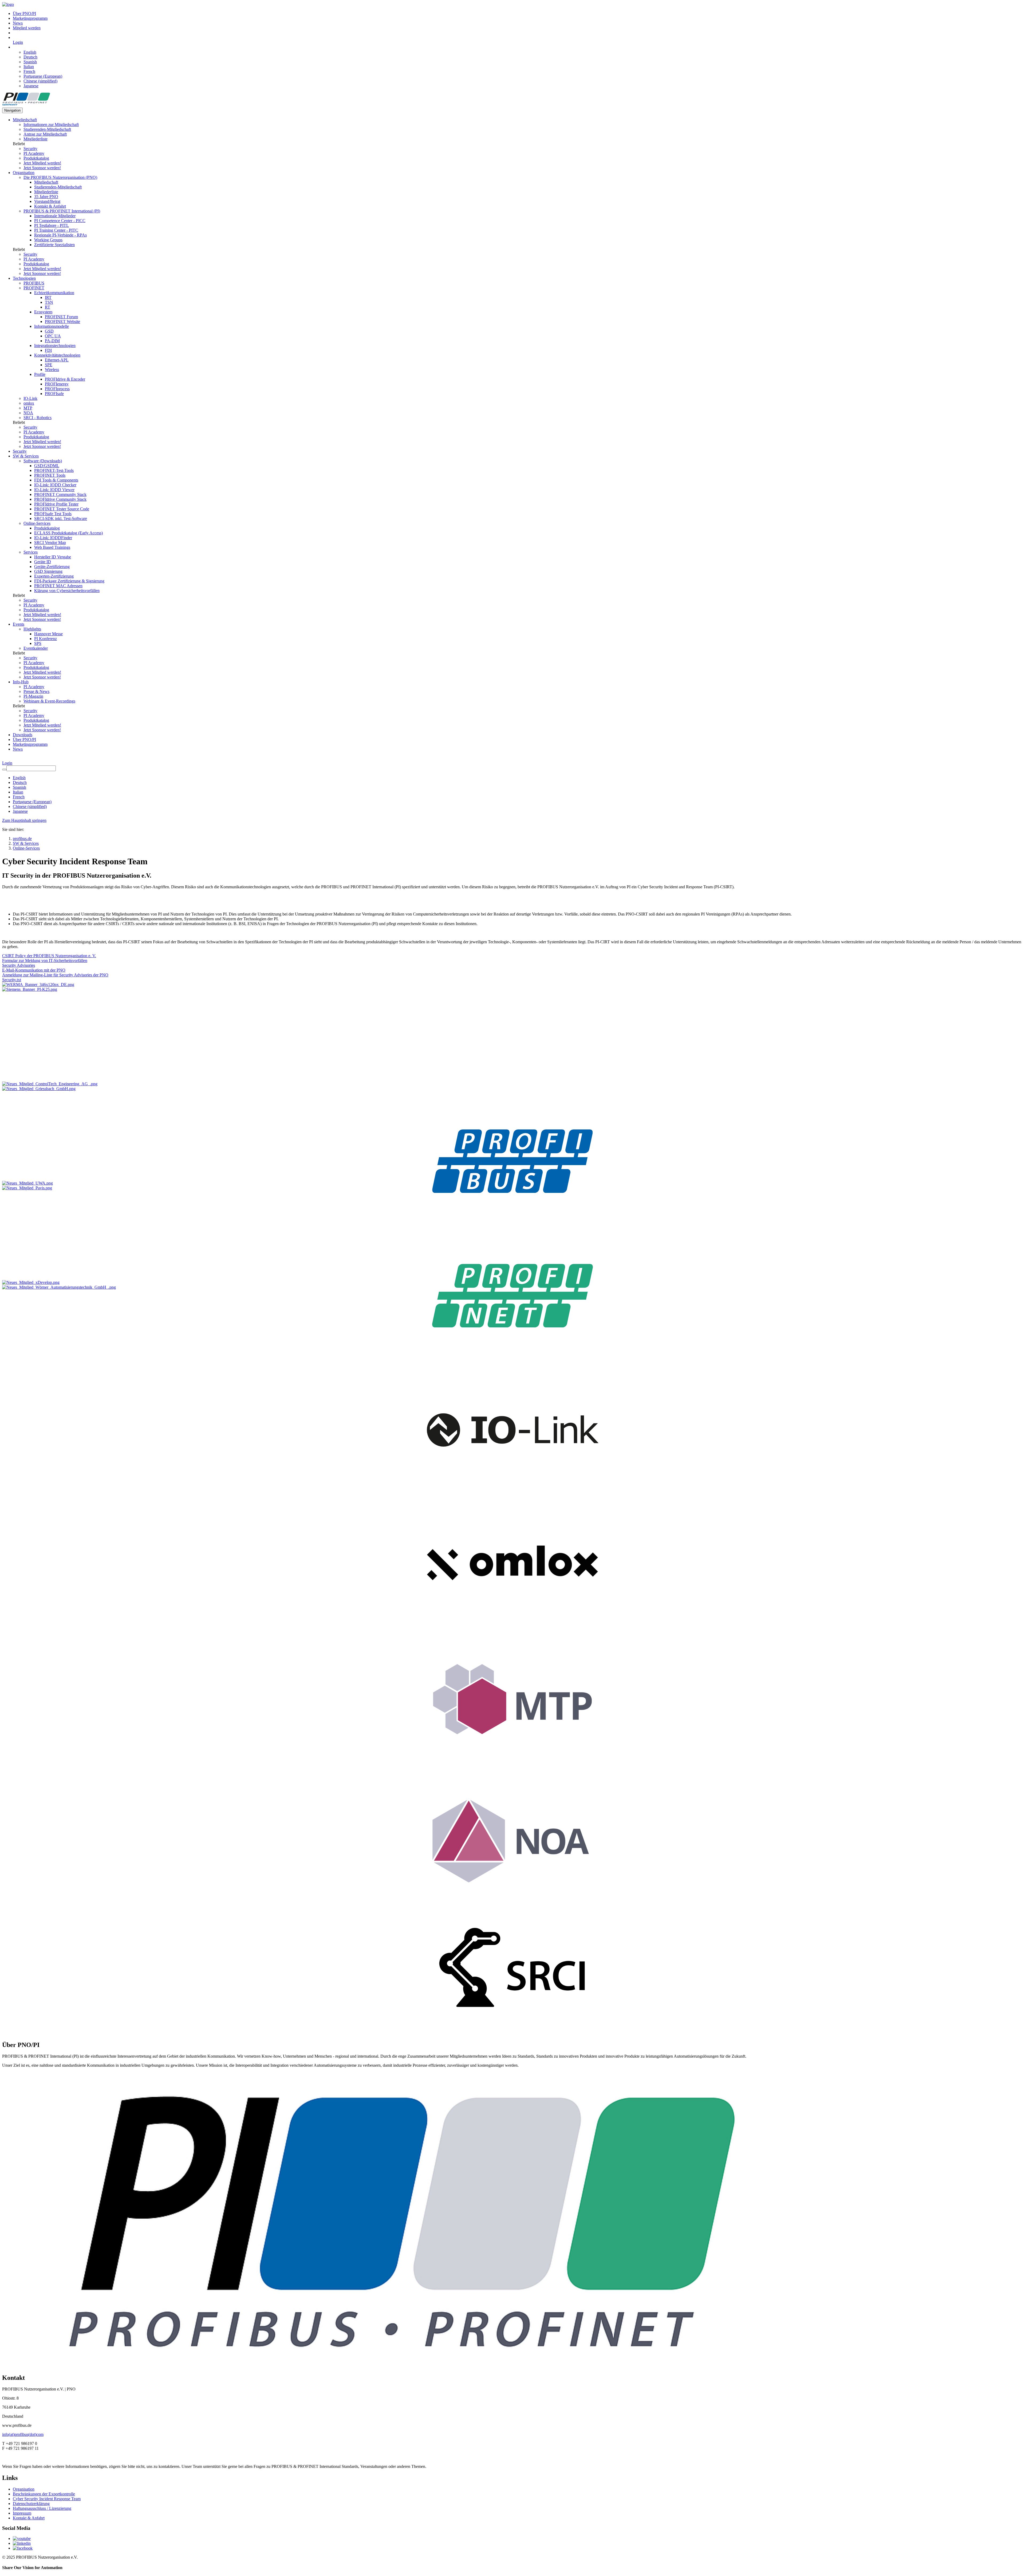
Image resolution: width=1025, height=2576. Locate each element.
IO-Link (30, 398)
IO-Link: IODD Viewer (54, 490)
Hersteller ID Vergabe (53, 557)
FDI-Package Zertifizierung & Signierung (69, 581)
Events (19, 624)
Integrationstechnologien (55, 346)
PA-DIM (52, 341)
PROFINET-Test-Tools (54, 470)
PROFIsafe (54, 394)
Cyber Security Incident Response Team (47, 2499)
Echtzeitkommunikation (54, 293)
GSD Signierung (48, 571)
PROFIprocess (57, 389)
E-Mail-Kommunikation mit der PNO (34, 970)
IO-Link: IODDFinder (53, 538)
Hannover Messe (48, 634)
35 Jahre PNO (46, 197)
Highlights (32, 629)
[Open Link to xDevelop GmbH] (31, 1282)
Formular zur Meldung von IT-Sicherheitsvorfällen (45, 960)
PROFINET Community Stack (60, 494)
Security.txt (12, 980)
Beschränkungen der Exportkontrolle (44, 2494)
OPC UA (53, 336)
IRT (48, 297)
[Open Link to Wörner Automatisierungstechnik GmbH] (59, 1287)
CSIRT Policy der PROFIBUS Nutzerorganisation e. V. (49, 956)
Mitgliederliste (36, 139)
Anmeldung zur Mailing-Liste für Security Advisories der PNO (55, 975)
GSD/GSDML (47, 466)
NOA (28, 413)
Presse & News (36, 691)
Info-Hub (21, 682)
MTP (28, 408)
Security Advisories (19, 965)
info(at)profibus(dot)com (23, 2434)
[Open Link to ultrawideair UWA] (27, 1183)
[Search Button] (4, 770)
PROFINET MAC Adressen (58, 586)
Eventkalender (36, 648)
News (18, 23)
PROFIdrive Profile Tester (56, 504)
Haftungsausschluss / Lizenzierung (42, 2508)
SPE (49, 365)
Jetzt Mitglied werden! (42, 163)
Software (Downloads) (43, 461)
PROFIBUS (34, 283)
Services (31, 552)
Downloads (23, 735)
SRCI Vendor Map (50, 543)
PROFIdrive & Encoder (65, 379)
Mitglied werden (27, 28)
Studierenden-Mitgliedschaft (47, 129)
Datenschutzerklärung (31, 2504)
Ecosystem (43, 312)
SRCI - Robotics (38, 418)
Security (30, 149)
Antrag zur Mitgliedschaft (45, 134)
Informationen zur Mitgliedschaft (51, 125)
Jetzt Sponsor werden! (42, 168)
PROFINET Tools (50, 475)
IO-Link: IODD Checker (55, 485)
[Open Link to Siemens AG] (30, 989)
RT (48, 307)
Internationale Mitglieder (55, 216)
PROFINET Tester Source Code (62, 509)
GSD (49, 331)
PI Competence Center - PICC (60, 221)
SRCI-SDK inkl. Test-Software (61, 518)
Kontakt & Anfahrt (50, 206)
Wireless (52, 370)
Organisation (24, 173)
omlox (29, 403)
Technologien (24, 278)
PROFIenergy (57, 384)
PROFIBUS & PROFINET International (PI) (62, 211)
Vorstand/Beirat (47, 201)
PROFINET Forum (61, 317)
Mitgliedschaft (25, 120)
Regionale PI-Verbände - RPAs (60, 235)
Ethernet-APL (57, 360)
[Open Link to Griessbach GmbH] (39, 1089)
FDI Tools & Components (56, 480)
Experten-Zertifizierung (54, 576)
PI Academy (34, 153)
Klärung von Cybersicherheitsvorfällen (67, 591)
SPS (38, 643)
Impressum (22, 2513)
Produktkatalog (36, 158)
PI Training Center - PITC (56, 230)
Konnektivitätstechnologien (57, 355)
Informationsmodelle (52, 326)
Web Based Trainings (52, 547)
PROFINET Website (62, 321)
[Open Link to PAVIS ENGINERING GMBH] (27, 1188)
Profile (40, 374)
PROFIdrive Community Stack (60, 499)
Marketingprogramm (30, 18)
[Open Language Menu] (14, 47)
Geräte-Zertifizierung (52, 567)
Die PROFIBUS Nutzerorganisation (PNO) (60, 177)
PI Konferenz (46, 639)
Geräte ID (43, 562)
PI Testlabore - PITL (52, 225)
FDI (48, 350)
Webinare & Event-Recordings (49, 701)
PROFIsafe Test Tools (53, 514)
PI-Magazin (33, 696)
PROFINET (34, 288)
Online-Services (37, 523)
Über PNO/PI (24, 13)
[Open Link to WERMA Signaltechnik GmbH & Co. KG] (38, 985)
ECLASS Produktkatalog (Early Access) (68, 533)
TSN (49, 302)
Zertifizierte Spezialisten (54, 245)
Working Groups (48, 240)
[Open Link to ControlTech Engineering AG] (50, 1084)
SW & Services (26, 456)
